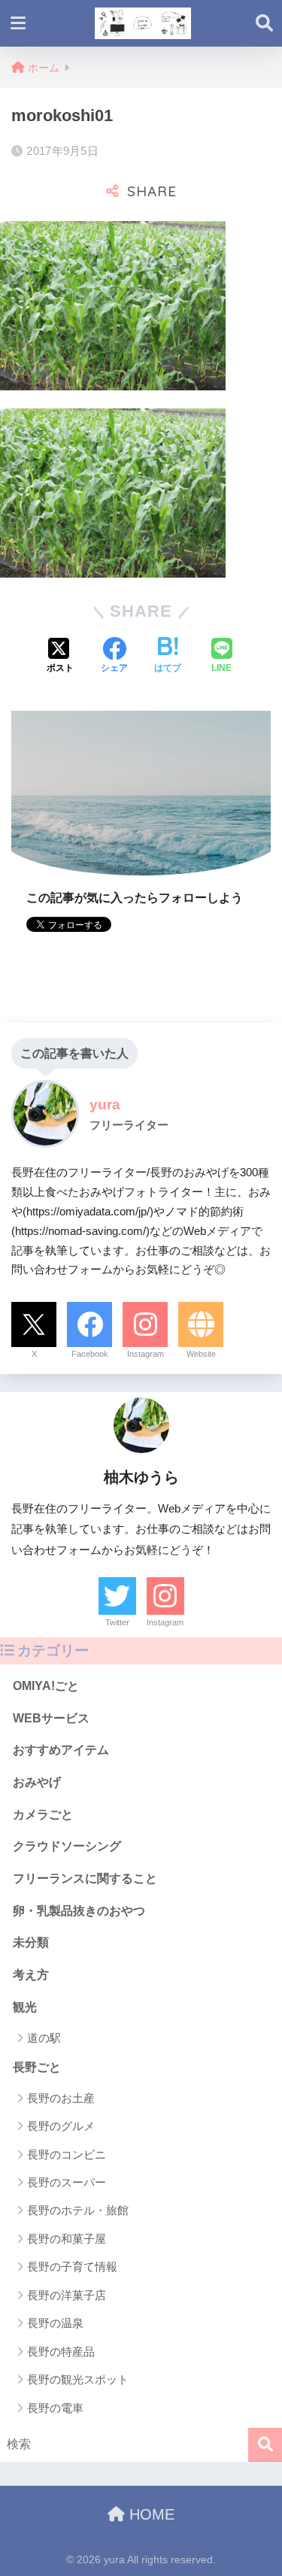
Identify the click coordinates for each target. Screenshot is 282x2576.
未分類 (31, 1942)
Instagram (146, 1354)
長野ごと (37, 2067)
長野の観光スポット (78, 2379)
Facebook (90, 1354)
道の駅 (44, 2038)
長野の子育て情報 (72, 2267)
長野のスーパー (67, 2182)
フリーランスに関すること (85, 1878)
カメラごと (43, 1814)
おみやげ (37, 1782)
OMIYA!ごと (46, 1686)
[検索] (265, 2445)
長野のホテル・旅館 (78, 2210)
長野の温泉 (55, 2323)
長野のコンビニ (67, 2154)
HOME (150, 2514)
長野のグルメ (61, 2126)
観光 (25, 2007)
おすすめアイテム (61, 1750)
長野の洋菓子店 (67, 2295)
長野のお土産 (61, 2098)
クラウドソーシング (67, 1846)
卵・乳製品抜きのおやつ (79, 1911)
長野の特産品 (61, 2351)
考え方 (31, 1975)
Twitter (117, 1622)
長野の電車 (55, 2408)
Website (201, 1354)
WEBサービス (51, 1718)
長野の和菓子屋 (67, 2239)
